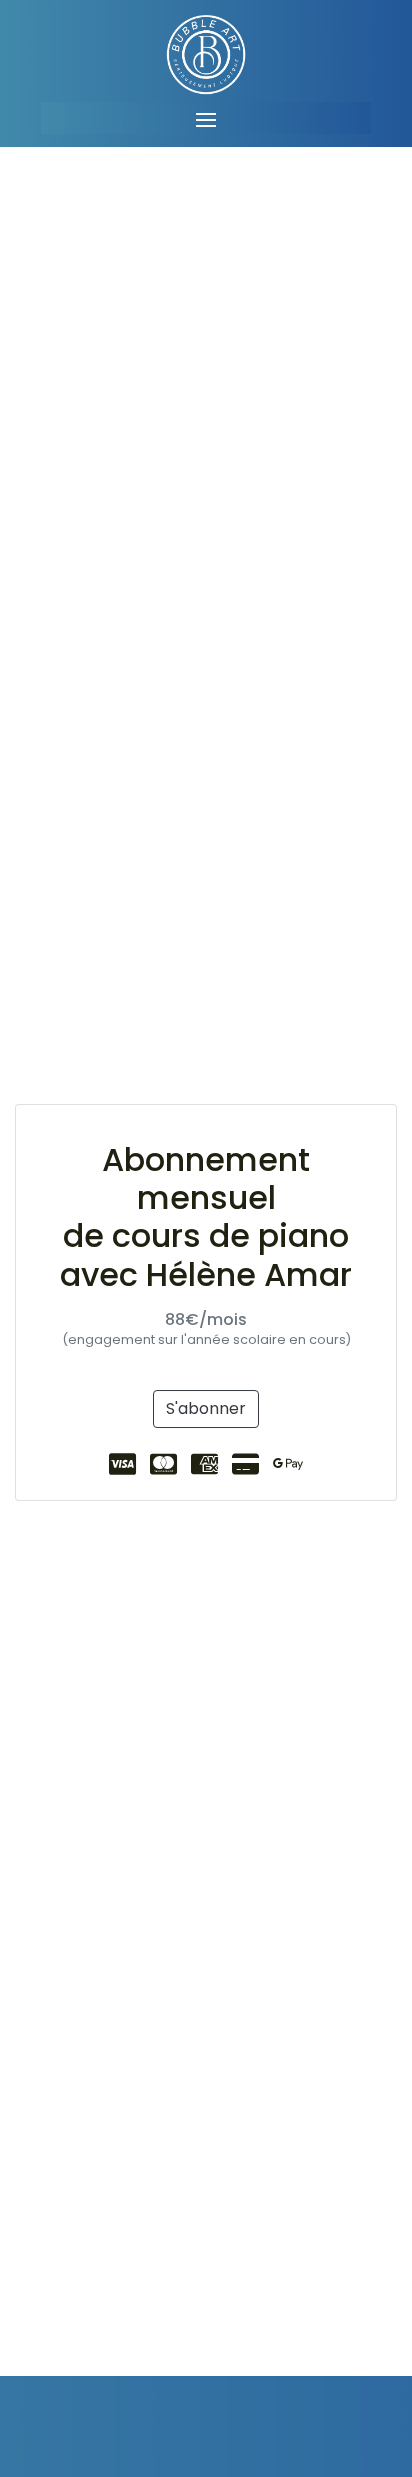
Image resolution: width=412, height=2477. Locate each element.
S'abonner (206, 1408)
